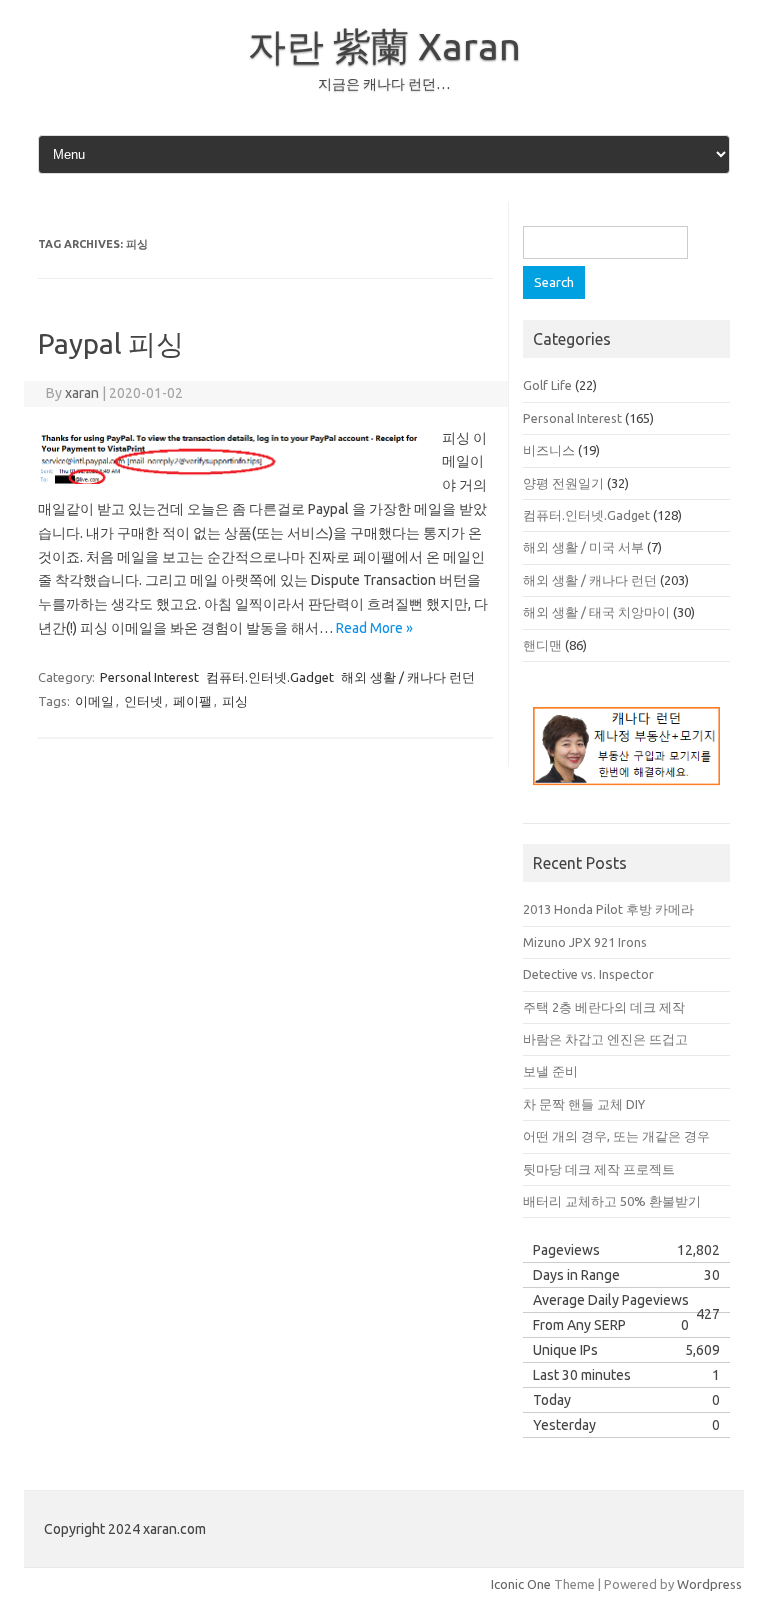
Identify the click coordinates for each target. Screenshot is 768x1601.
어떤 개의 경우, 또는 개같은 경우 (616, 1136)
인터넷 (143, 701)
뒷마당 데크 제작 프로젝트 (599, 1169)
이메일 (94, 701)
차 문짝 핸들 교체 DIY (584, 1104)
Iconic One (521, 1584)
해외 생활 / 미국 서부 (583, 547)
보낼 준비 (550, 1071)
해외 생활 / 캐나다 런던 (408, 677)
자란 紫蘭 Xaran (384, 46)
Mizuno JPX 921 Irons (585, 942)
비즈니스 (549, 450)
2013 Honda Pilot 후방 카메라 (608, 909)
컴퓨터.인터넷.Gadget (270, 677)
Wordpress (709, 1584)
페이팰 (192, 701)
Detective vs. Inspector (588, 974)
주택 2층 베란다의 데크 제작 (604, 1007)
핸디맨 (542, 645)
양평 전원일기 (563, 483)
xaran (82, 393)
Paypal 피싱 (111, 343)
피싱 (235, 701)
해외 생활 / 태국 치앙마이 (596, 612)
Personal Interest (149, 677)
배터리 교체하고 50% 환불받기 (612, 1201)
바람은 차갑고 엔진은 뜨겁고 (605, 1039)
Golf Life (547, 385)
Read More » (374, 628)
